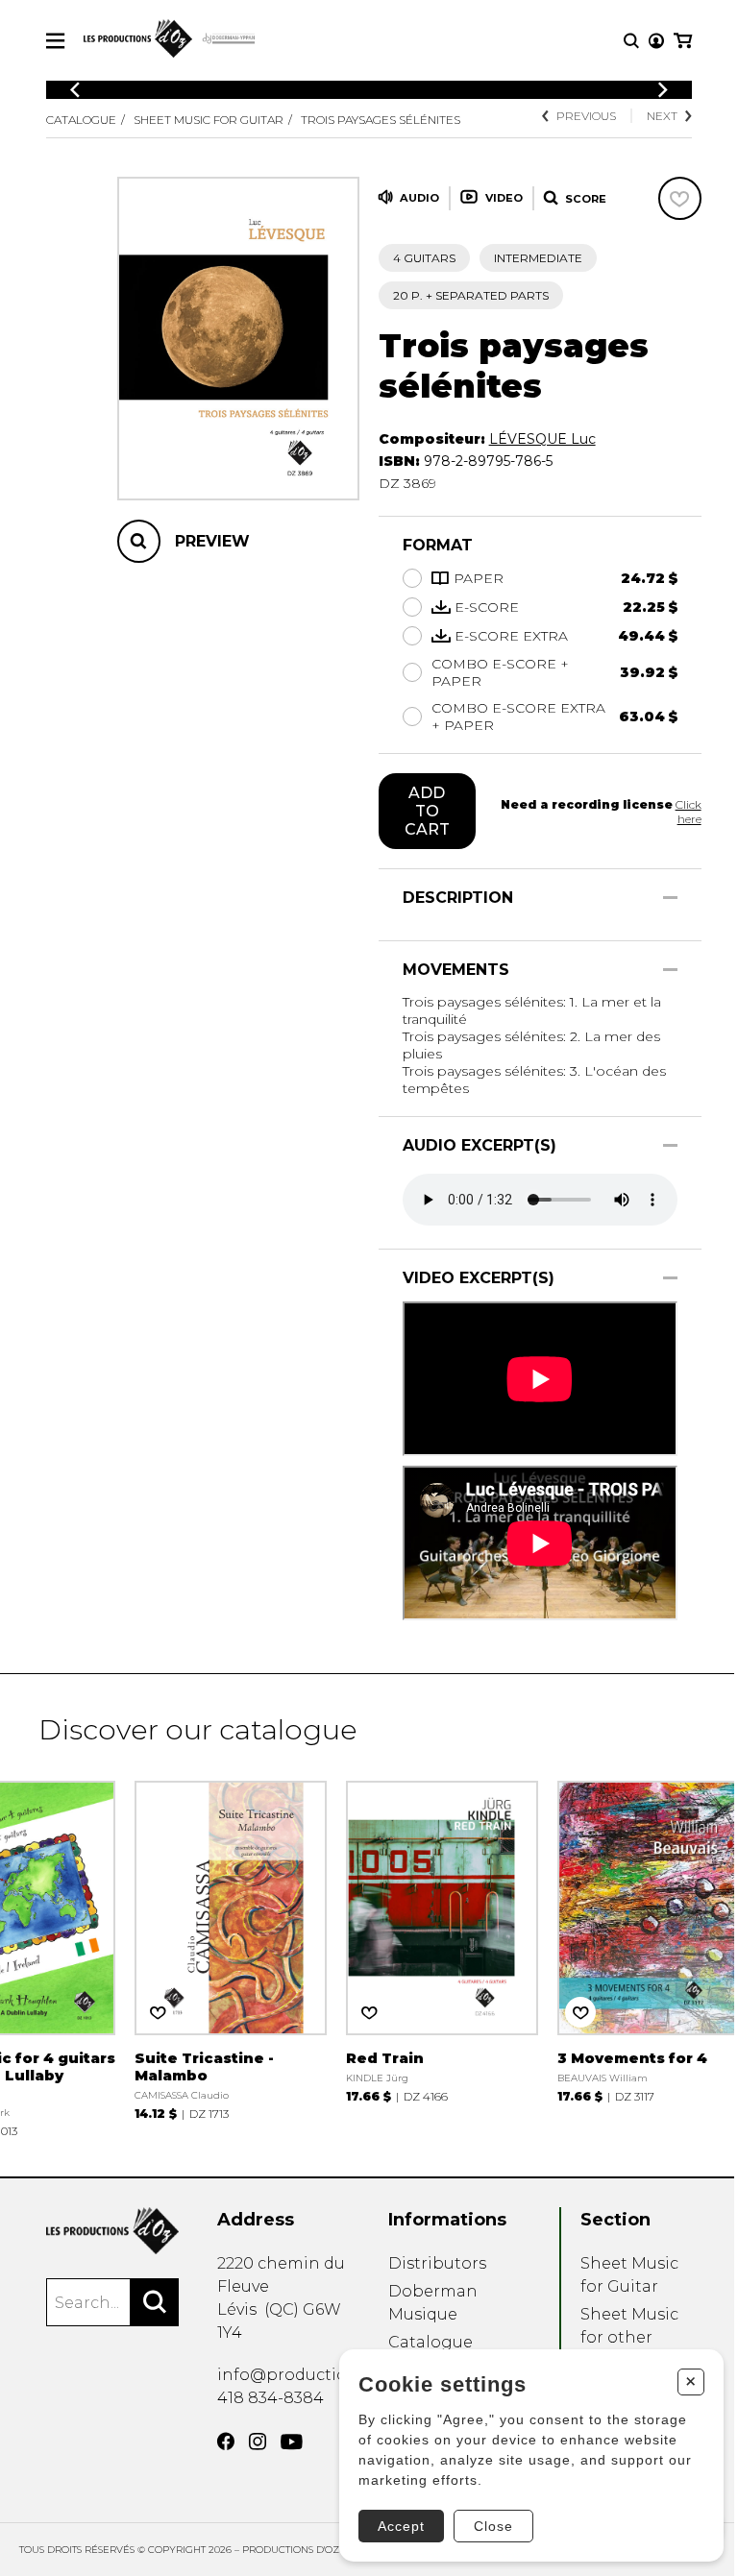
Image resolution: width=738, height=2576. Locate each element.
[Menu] (55, 41)
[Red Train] (442, 1940)
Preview (212, 541)
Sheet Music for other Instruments (630, 2337)
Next (662, 116)
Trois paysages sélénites (381, 120)
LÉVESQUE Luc (542, 439)
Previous (586, 116)
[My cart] (683, 41)
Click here (689, 812)
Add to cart (427, 811)
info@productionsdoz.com (325, 2375)
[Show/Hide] (670, 898)
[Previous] (75, 90)
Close (493, 2526)
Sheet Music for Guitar (209, 120)
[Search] (155, 2302)
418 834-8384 (271, 2398)
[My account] (656, 41)
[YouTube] (292, 2442)
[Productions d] (112, 2231)
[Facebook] (226, 2442)
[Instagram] (258, 2442)
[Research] (631, 41)
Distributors (437, 2263)
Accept (401, 2526)
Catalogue (81, 120)
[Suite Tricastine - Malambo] (231, 1948)
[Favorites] (680, 198)
